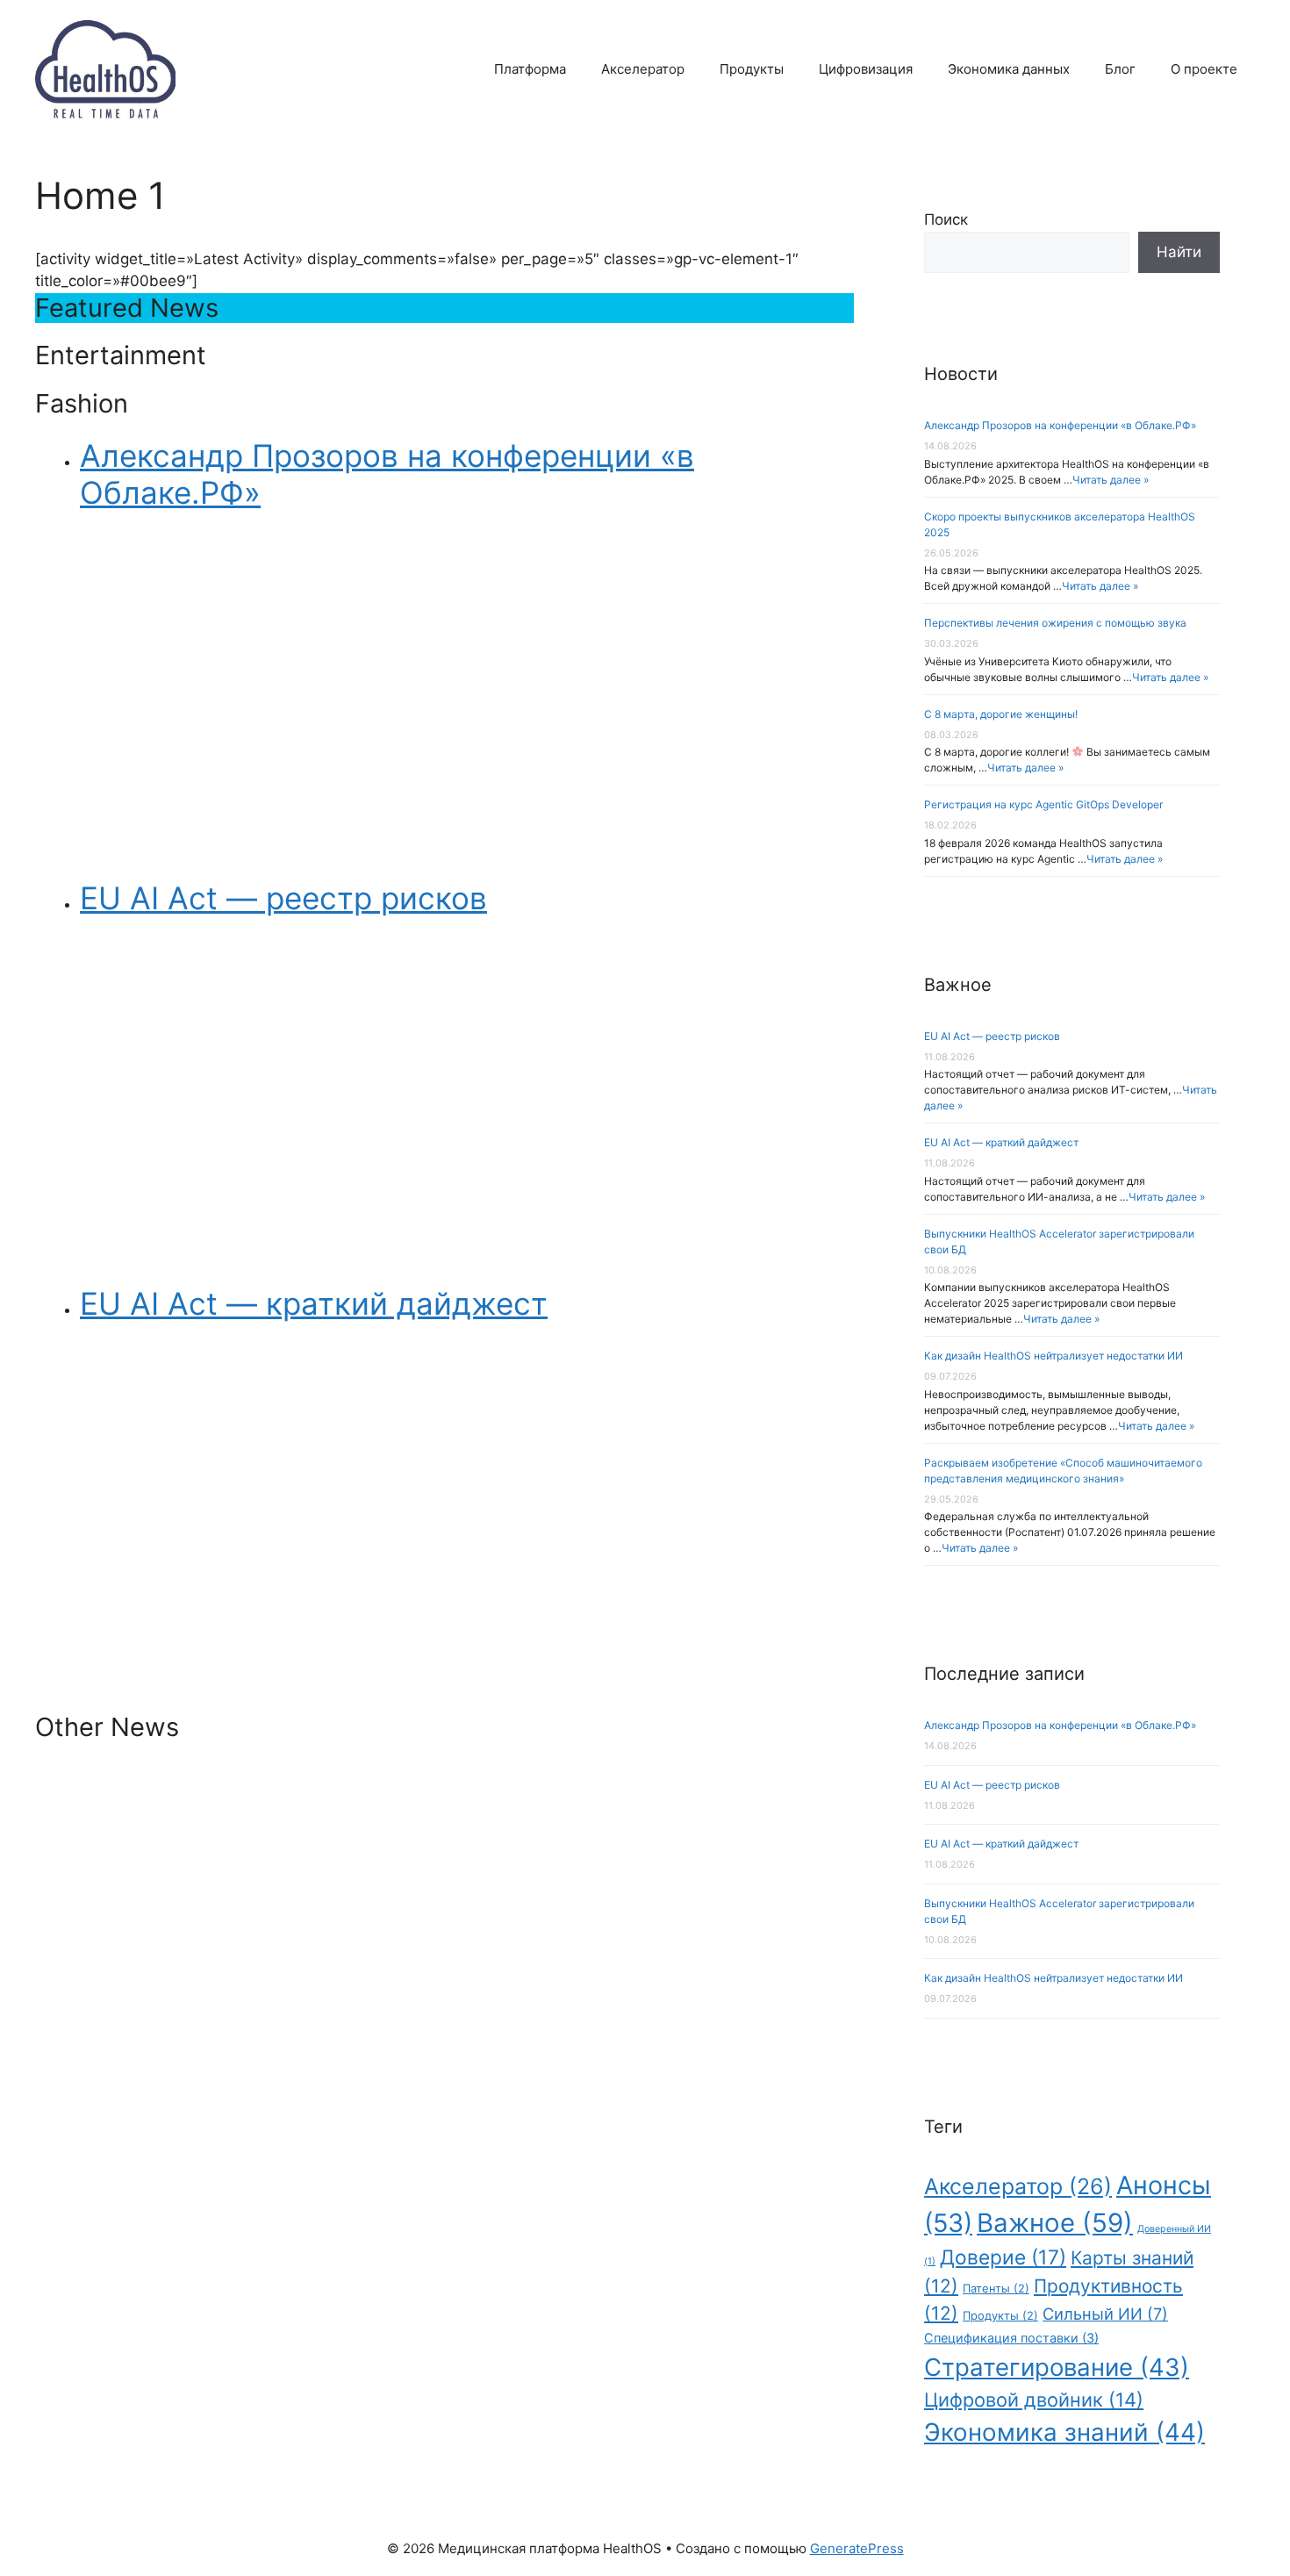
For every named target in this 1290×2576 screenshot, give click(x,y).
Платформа (530, 69)
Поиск (946, 219)
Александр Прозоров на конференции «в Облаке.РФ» (1060, 425)
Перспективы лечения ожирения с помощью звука (1055, 623)
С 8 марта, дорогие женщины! (1001, 714)
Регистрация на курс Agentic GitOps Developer (1043, 804)
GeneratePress (857, 2548)
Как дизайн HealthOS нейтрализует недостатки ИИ (1053, 1356)
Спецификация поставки (1011, 2338)
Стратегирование (1057, 2367)
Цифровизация (866, 69)
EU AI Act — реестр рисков (992, 1036)
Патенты (996, 2288)
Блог (1120, 69)
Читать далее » (1111, 480)
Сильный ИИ (1105, 2314)
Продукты (752, 69)
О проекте (1204, 69)
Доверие (1003, 2257)
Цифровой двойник (1034, 2400)
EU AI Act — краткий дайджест (1001, 1142)
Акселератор (643, 69)
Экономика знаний (1064, 2432)
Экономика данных (1009, 69)
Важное (1055, 2223)
